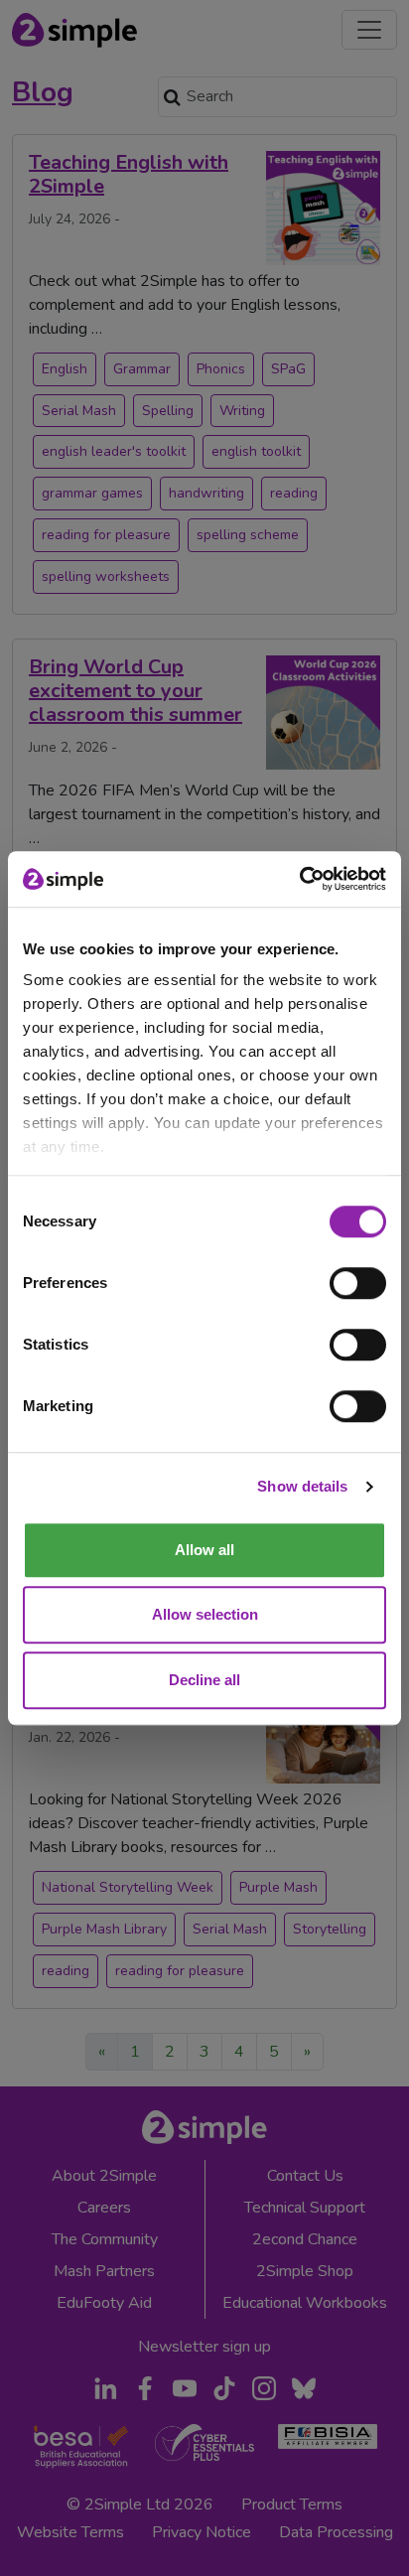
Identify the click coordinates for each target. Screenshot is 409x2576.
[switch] (358, 1283)
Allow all (204, 1550)
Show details (302, 1486)
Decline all (204, 1680)
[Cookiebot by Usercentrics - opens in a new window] (299, 879)
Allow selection (205, 1614)
